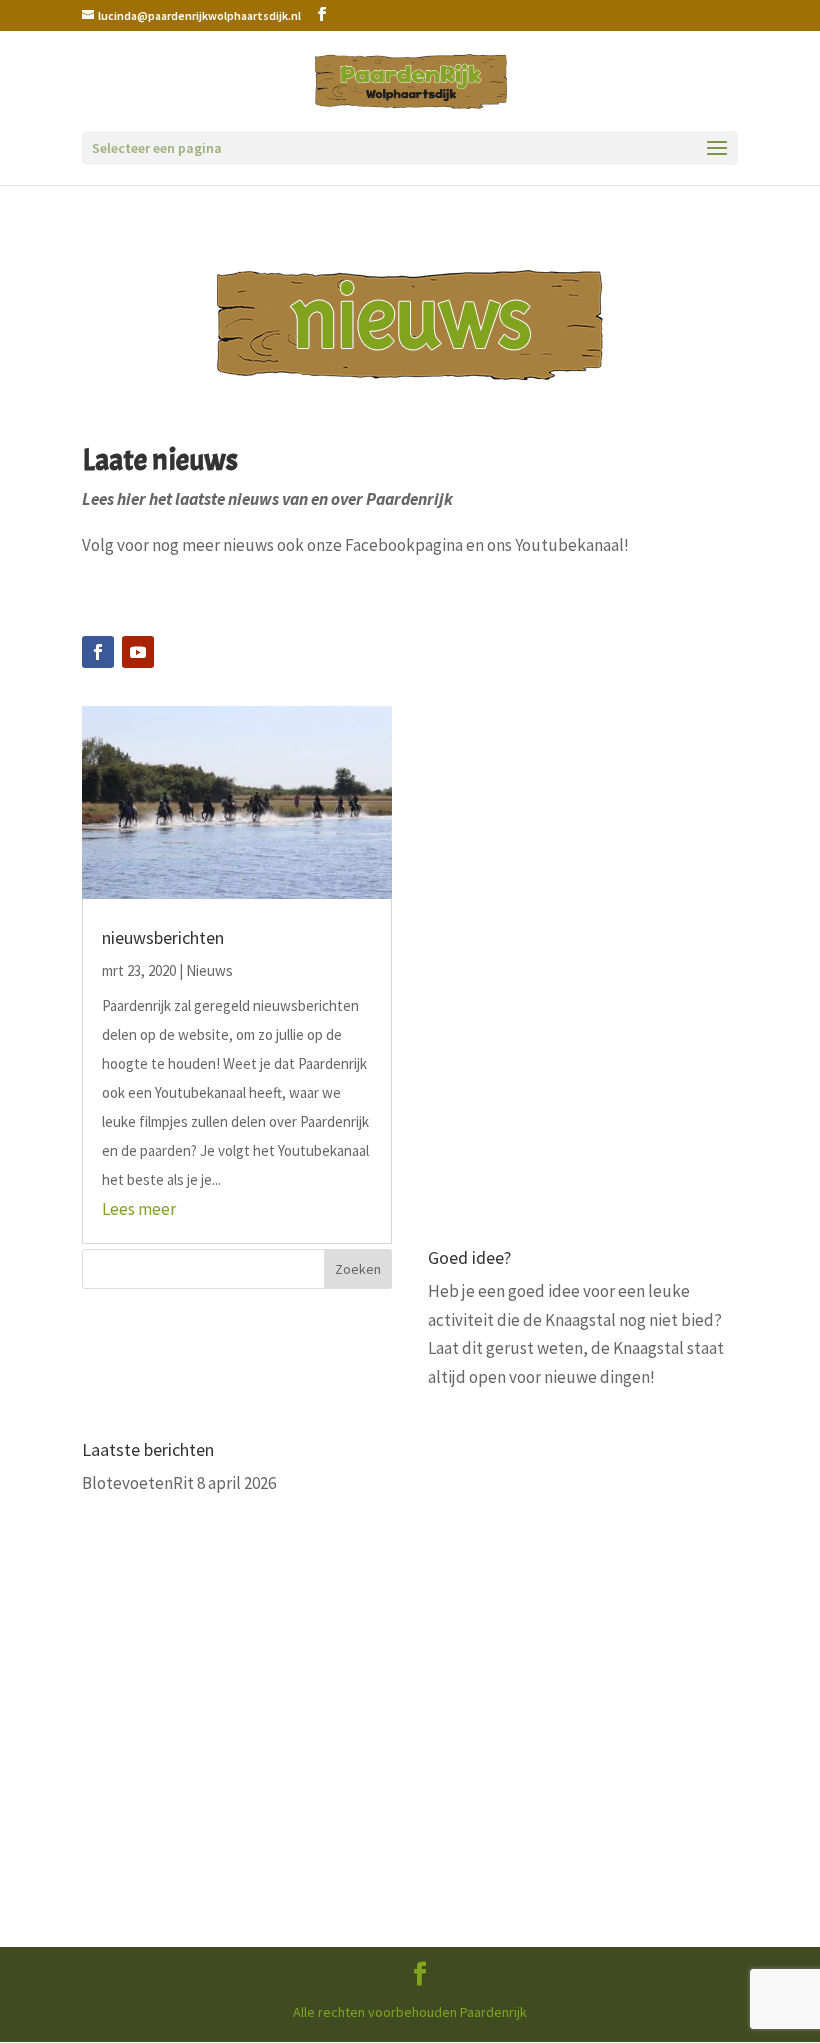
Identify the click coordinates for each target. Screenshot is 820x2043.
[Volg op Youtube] (138, 652)
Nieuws (209, 970)
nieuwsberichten (163, 937)
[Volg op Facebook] (98, 652)
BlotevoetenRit (138, 1483)
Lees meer (139, 1209)
